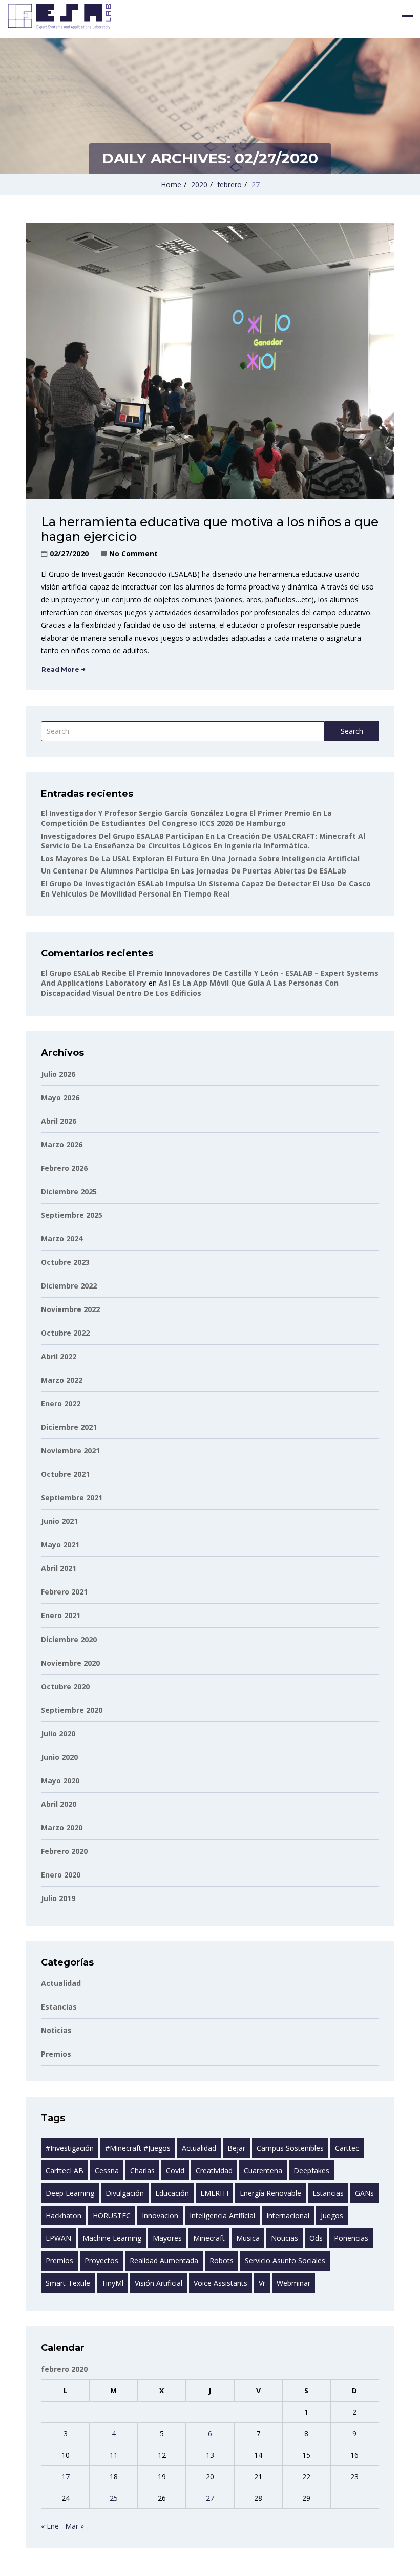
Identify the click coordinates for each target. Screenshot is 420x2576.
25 (114, 2498)
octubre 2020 (65, 1686)
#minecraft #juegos (138, 2148)
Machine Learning (112, 2238)
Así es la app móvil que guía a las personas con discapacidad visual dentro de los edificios (190, 988)
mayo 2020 (60, 1781)
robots (222, 2261)
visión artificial (159, 2283)
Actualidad (61, 1983)
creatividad (214, 2170)
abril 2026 (59, 1121)
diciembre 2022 (69, 1286)
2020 (199, 184)
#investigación (70, 2148)
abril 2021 (59, 1568)
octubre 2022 (65, 1333)
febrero (229, 184)
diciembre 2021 (69, 1427)
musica (248, 2238)
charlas (142, 2170)
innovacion (160, 2215)
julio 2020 (58, 1733)
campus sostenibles (290, 2148)
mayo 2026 (60, 1097)
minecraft (209, 2238)
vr (262, 2283)
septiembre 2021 (72, 1498)
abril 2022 (59, 1356)
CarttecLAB (65, 2170)
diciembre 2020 (69, 1639)
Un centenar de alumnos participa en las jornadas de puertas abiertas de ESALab (194, 871)
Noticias (56, 2030)
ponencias (351, 2238)
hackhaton (64, 2215)
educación (172, 2193)
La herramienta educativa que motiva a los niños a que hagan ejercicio (210, 529)
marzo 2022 (62, 1380)
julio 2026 (58, 1074)
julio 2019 (58, 1898)
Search (352, 731)
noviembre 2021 (70, 1450)
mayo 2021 (60, 1545)
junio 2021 (59, 1521)
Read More (60, 670)
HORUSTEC (112, 2215)
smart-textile (68, 2283)
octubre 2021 (65, 1474)
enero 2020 (61, 1875)
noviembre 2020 (70, 1663)
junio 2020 (59, 1757)
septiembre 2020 (72, 1710)
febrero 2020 (64, 1851)
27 (210, 2498)
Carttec (347, 2148)
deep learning (70, 2193)
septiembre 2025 (72, 1215)
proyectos (101, 2261)
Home (171, 184)
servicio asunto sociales (285, 2261)
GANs (364, 2193)
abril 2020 (59, 1804)
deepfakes (311, 2170)
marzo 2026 (62, 1144)
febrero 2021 (64, 1592)
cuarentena (263, 2170)
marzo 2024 (62, 1239)
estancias (59, 2007)
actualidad (199, 2148)
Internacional (288, 2215)
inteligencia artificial (222, 2215)
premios (59, 2261)
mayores (167, 2238)
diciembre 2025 (69, 1192)
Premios (56, 2054)
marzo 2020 (62, 1828)
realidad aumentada (164, 2261)
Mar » (75, 2526)
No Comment (133, 553)
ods (316, 2238)
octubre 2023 (65, 1262)
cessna (107, 2170)
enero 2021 (61, 1615)
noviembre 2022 (70, 1309)
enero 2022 (61, 1403)
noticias (285, 2238)
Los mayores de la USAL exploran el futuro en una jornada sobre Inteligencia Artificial (200, 858)
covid (175, 2170)
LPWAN (58, 2238)
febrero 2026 (64, 1168)
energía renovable (270, 2193)
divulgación (125, 2193)
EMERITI (214, 2193)
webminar (293, 2283)
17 (66, 2476)
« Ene (50, 2526)
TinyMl (112, 2283)
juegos (332, 2215)
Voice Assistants (220, 2283)
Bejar (236, 2148)
